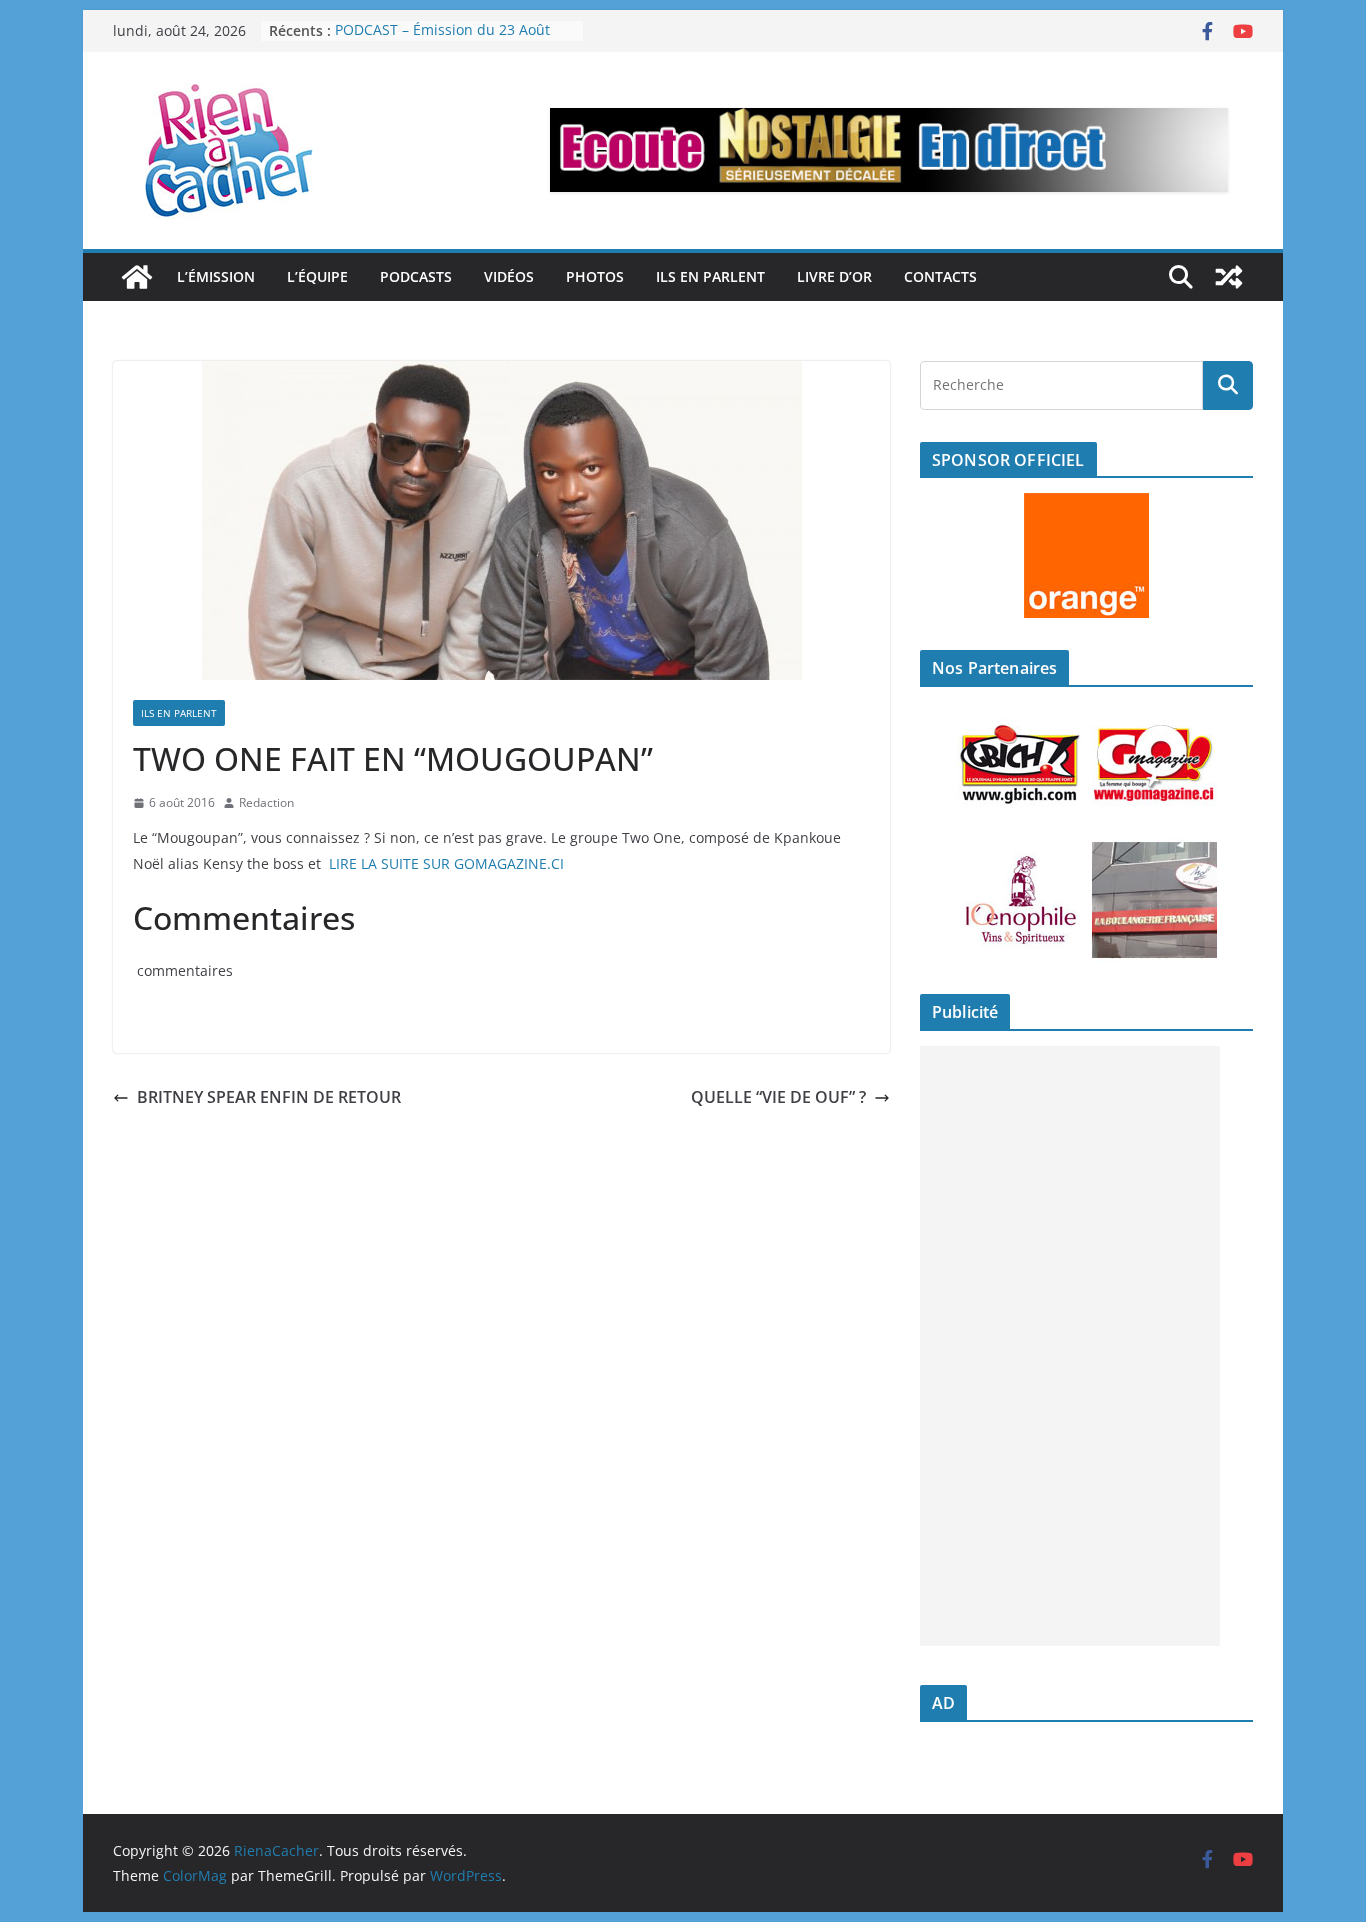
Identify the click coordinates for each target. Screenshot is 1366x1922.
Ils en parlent (710, 276)
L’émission (216, 276)
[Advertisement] (1070, 1346)
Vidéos (509, 276)
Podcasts (416, 276)
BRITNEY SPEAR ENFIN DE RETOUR (269, 1097)
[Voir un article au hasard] (1229, 277)
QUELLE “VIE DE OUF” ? (778, 1097)
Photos (595, 276)
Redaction (266, 802)
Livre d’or (834, 276)
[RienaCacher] (137, 277)
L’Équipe (317, 276)
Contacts (940, 276)
